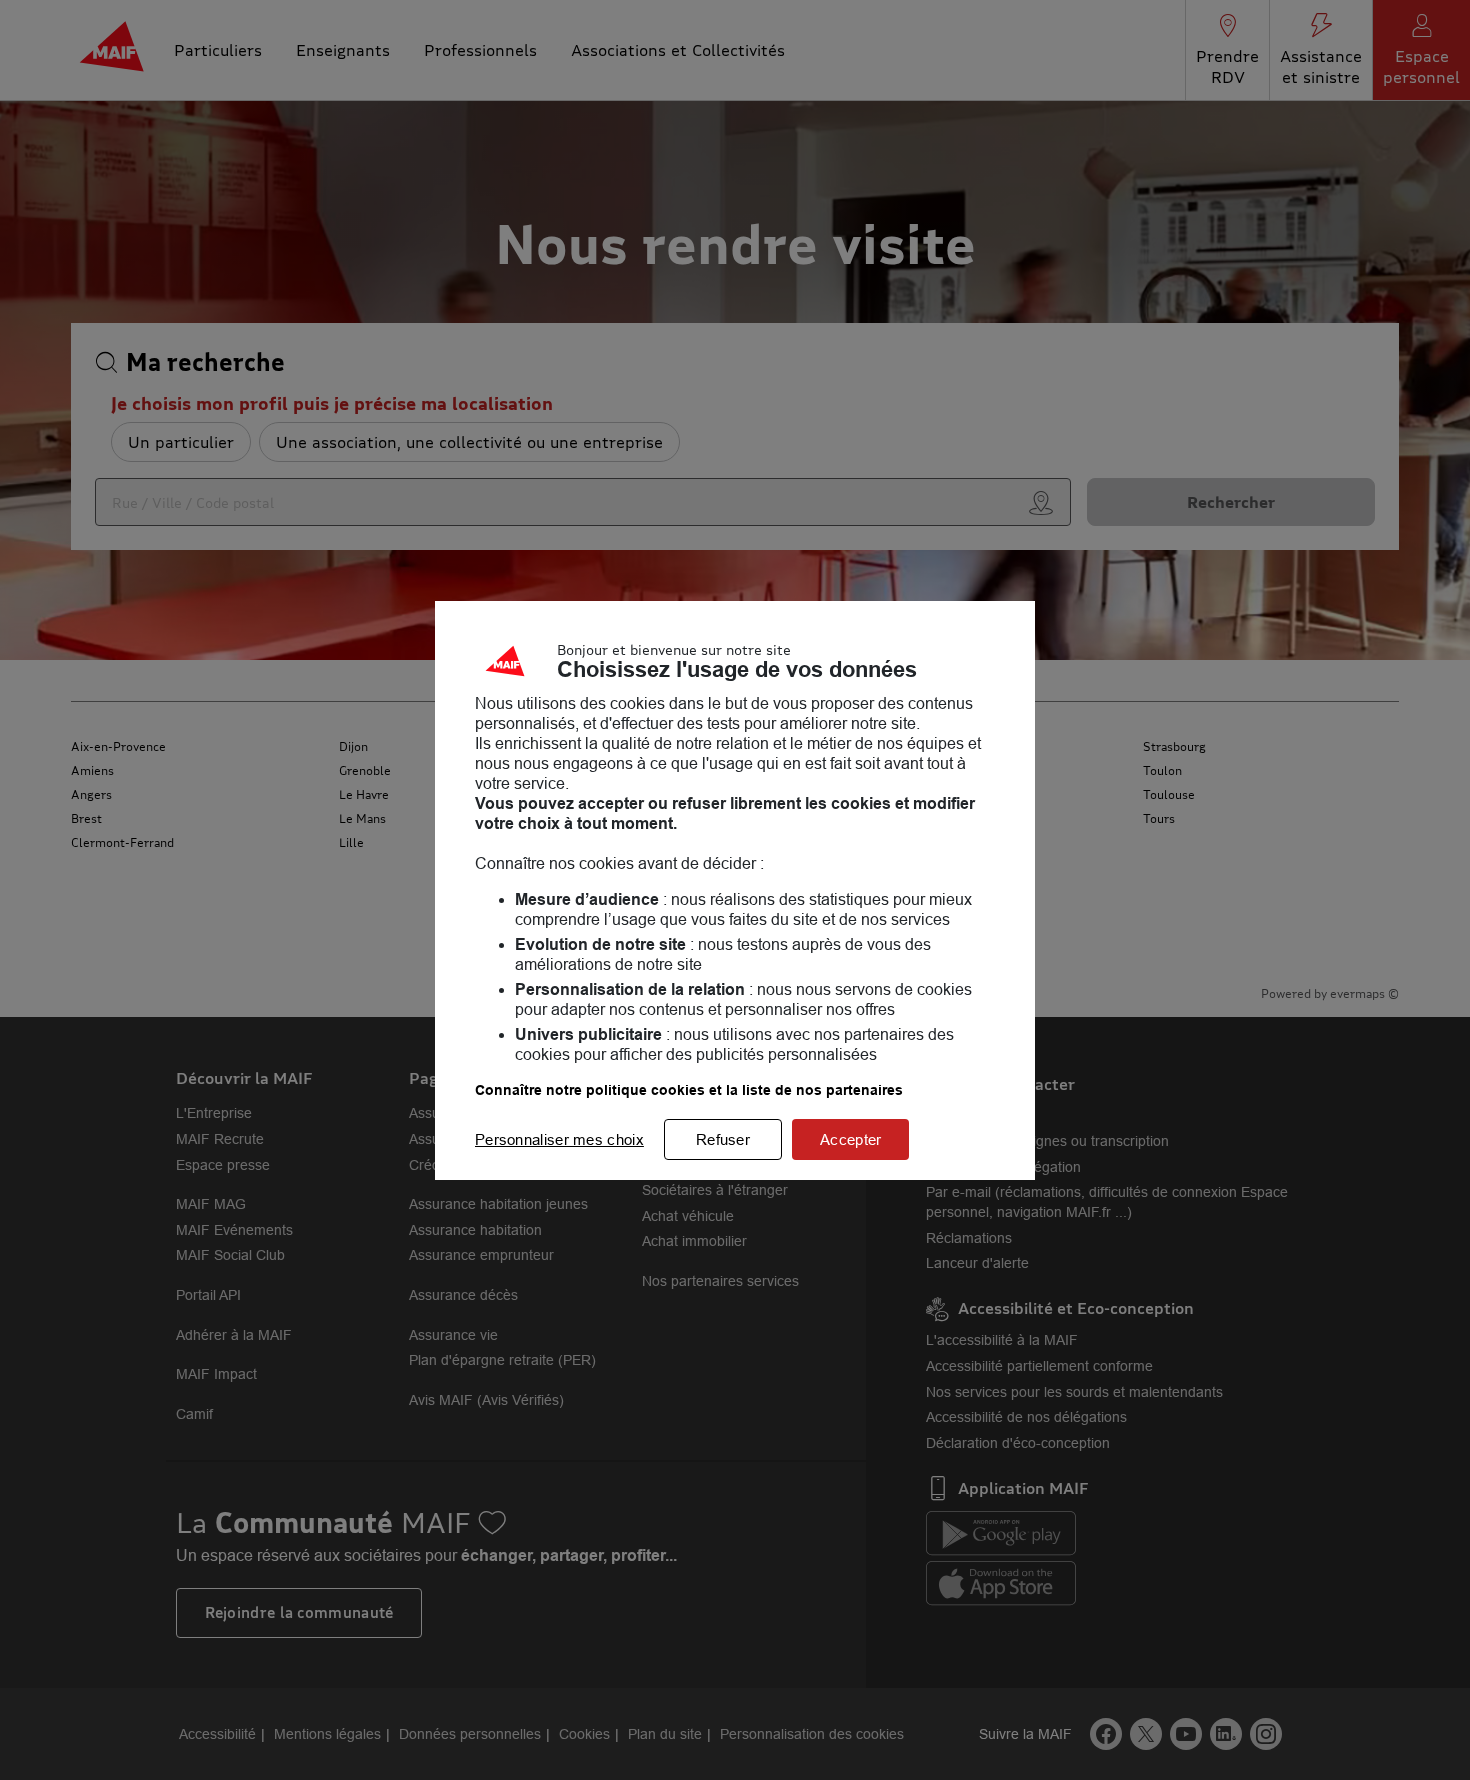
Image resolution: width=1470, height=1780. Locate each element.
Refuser (723, 1139)
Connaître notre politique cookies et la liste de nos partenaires (689, 1090)
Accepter (850, 1139)
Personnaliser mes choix (559, 1139)
